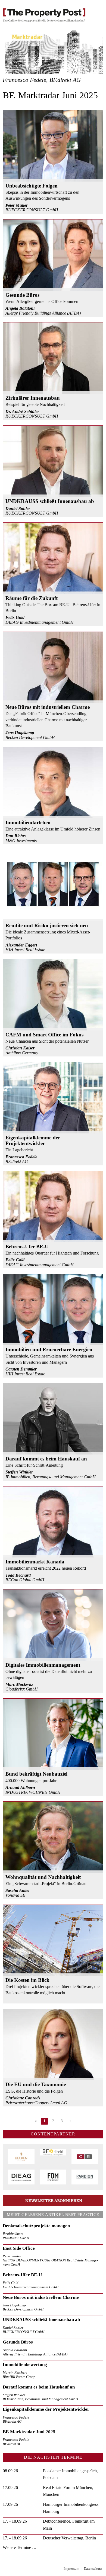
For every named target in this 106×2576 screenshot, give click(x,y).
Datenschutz (93, 2569)
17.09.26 (10, 2488)
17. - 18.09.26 (15, 2521)
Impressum (71, 2569)
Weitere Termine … (20, 2547)
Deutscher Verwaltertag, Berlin (69, 2538)
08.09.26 (10, 2471)
